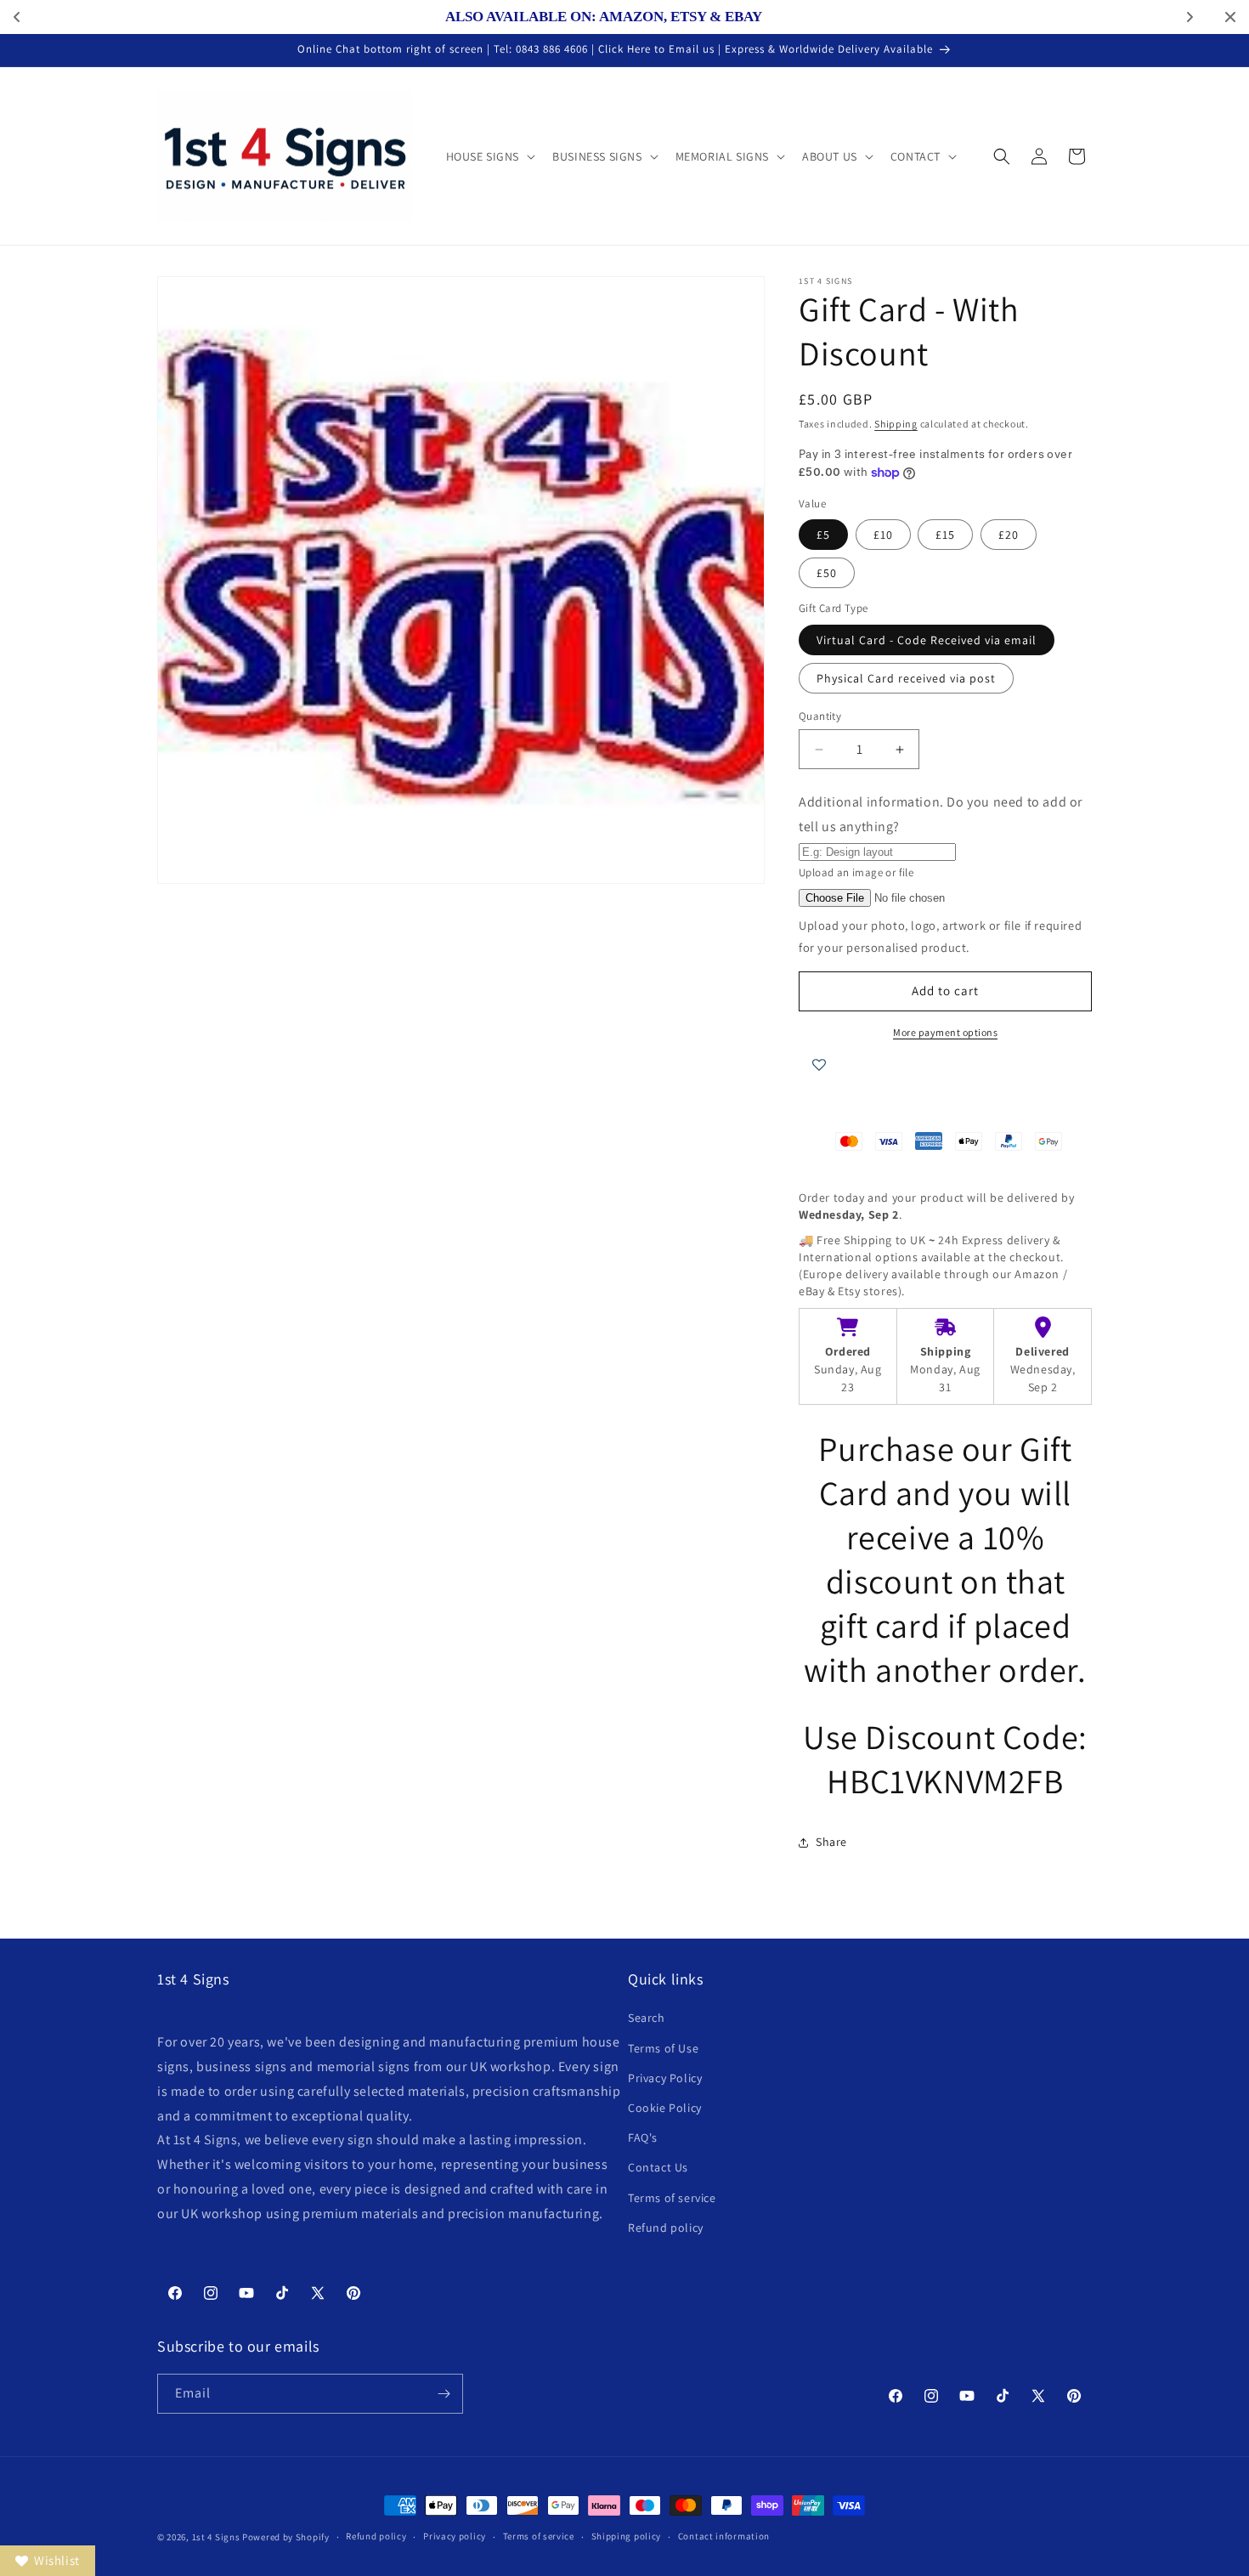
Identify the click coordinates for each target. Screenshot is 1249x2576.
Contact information (724, 2536)
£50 (827, 573)
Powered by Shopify (286, 2537)
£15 (945, 535)
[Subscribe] (444, 2394)
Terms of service (672, 2198)
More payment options (945, 1032)
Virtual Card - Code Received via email (927, 640)
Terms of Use (663, 2048)
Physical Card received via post (906, 678)
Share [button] (831, 1842)
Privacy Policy (665, 2078)
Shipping (896, 424)
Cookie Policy (665, 2108)
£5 (823, 535)
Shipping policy (627, 2536)
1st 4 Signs (216, 2537)
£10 (883, 535)
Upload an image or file (856, 872)
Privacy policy (455, 2536)
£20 (1009, 535)
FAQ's (643, 2137)
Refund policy (666, 2228)
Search (647, 2018)
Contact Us (658, 2167)
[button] (489, 156)
